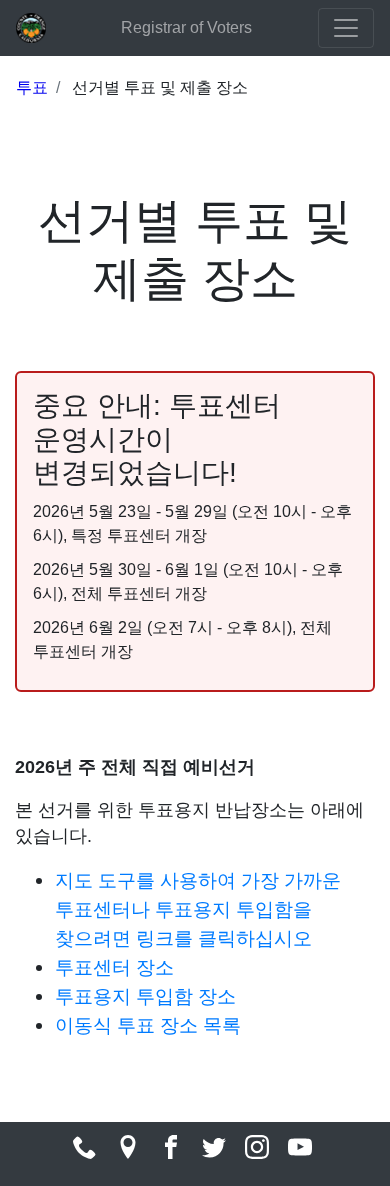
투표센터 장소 (114, 967)
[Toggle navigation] (346, 28)
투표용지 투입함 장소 (145, 996)
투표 (32, 87)
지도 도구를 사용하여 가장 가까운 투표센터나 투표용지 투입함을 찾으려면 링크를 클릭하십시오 (198, 909)
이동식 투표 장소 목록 (148, 1025)
